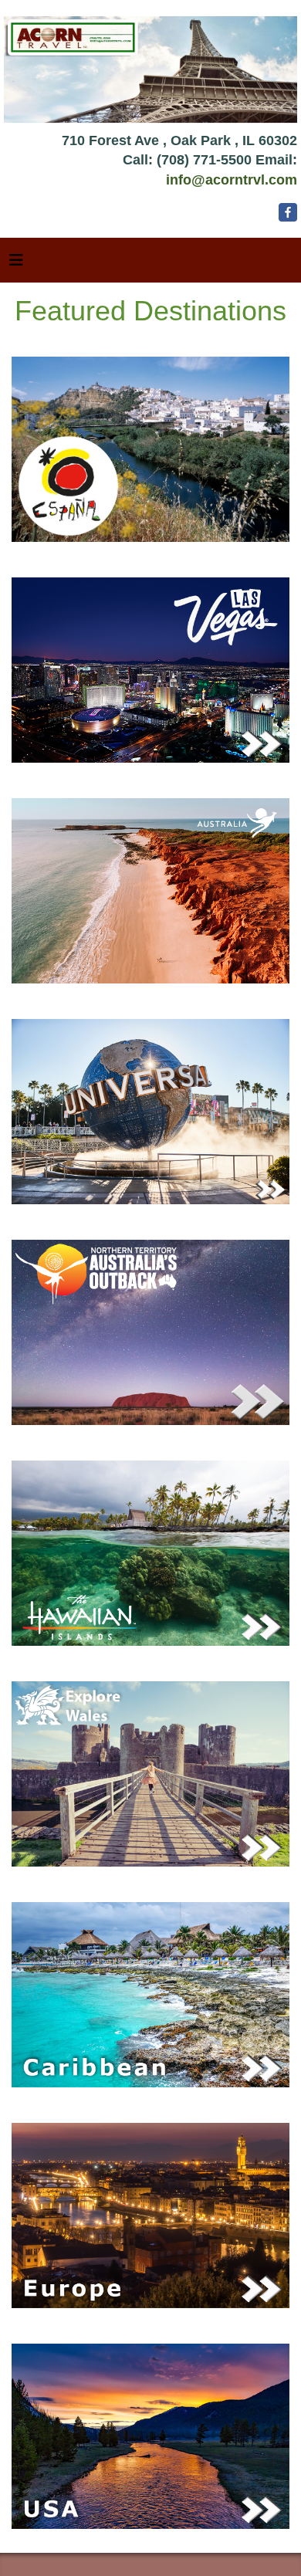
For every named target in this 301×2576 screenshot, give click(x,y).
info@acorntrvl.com (232, 180)
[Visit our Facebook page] (288, 235)
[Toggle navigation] (16, 264)
